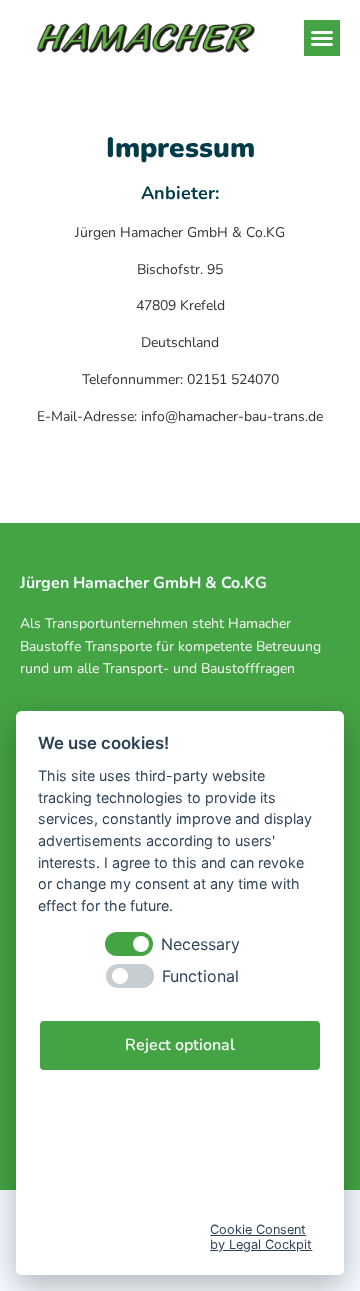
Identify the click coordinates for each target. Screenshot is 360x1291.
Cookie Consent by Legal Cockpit (261, 1237)
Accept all (180, 1108)
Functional (200, 976)
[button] (322, 38)
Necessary (200, 944)
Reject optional (180, 1045)
